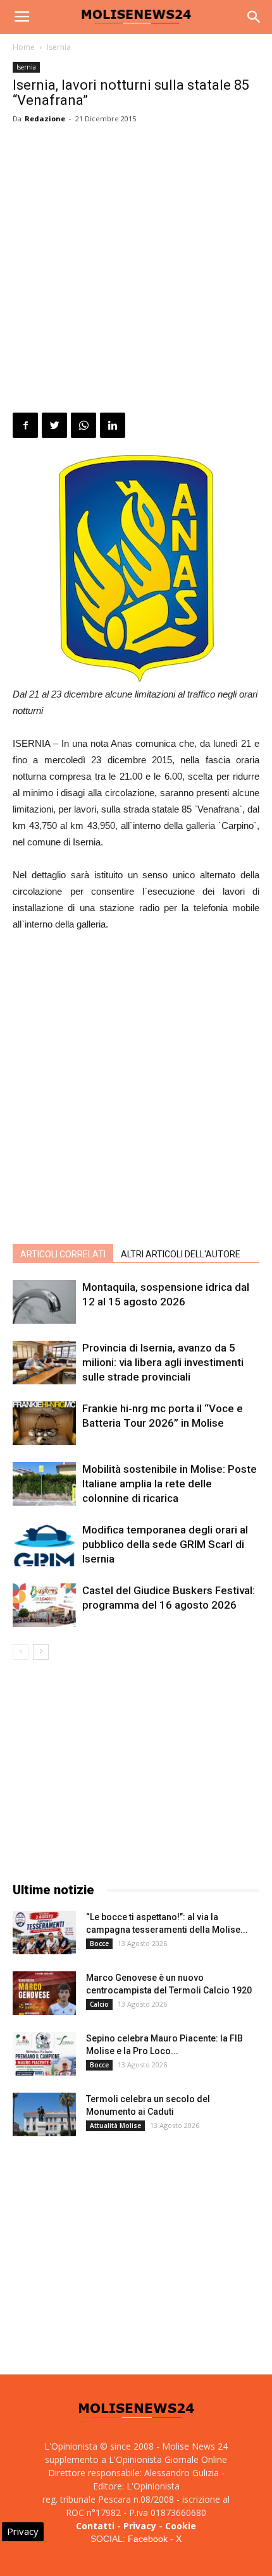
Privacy (140, 2526)
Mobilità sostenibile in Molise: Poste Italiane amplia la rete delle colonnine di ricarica (170, 1484)
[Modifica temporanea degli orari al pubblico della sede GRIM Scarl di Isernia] (44, 1545)
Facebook (148, 2539)
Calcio (99, 2004)
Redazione (45, 118)
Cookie (181, 2526)
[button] (254, 17)
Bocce (99, 1944)
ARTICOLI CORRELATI (63, 1254)
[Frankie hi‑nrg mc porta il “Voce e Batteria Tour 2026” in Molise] (44, 1423)
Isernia (59, 47)
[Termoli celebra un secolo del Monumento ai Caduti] (44, 2114)
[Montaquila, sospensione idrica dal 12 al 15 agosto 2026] (44, 1302)
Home (24, 47)
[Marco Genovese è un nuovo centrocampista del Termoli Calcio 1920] (44, 1993)
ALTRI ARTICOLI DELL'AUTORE (181, 1254)
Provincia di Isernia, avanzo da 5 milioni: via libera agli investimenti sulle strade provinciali (163, 1362)
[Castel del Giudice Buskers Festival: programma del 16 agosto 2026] (44, 1605)
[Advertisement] (136, 270)
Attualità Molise (115, 2126)
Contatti (95, 2526)
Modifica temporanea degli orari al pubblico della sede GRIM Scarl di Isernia (165, 1544)
